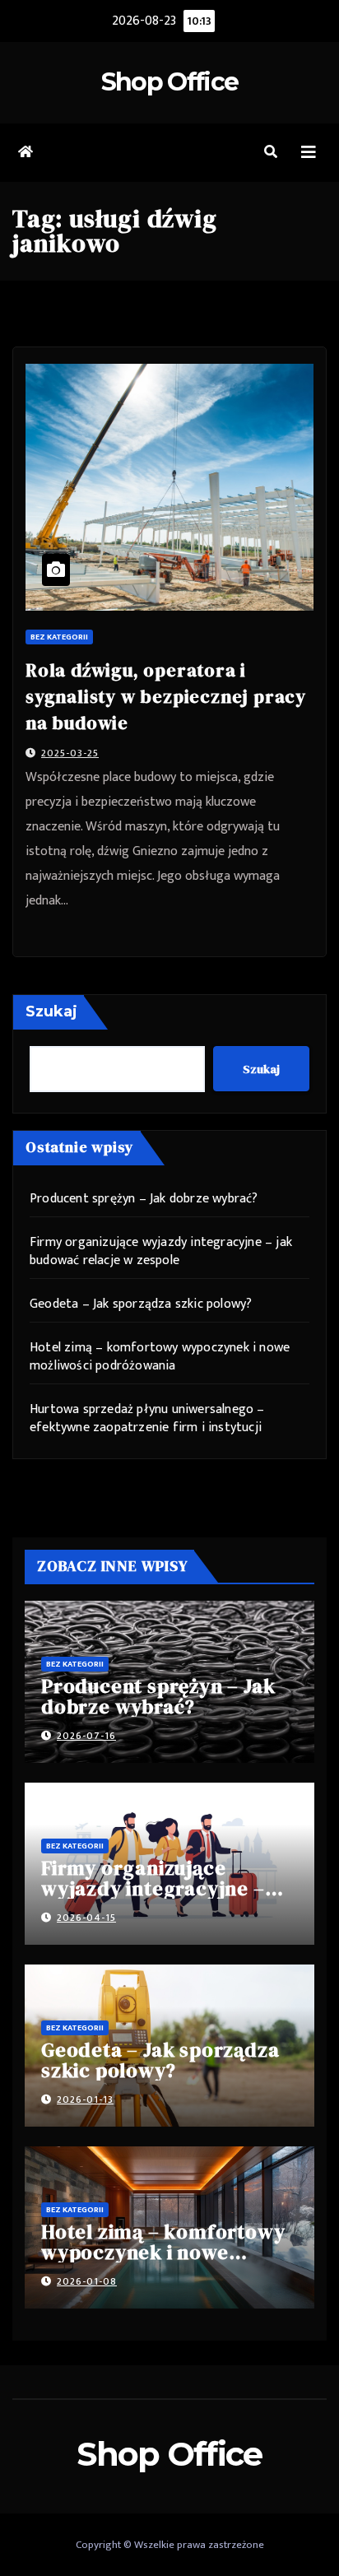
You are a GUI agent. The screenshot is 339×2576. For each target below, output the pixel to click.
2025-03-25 (70, 753)
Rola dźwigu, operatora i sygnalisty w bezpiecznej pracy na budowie (166, 696)
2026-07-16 (86, 1736)
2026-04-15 (86, 1918)
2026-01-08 (87, 2281)
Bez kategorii (59, 637)
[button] (271, 153)
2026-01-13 (85, 2099)
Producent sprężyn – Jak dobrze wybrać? (144, 1199)
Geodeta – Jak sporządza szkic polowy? (141, 1304)
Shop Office (169, 82)
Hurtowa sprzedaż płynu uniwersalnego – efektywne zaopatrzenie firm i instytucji (147, 1418)
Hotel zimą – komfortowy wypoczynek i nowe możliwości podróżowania (160, 1357)
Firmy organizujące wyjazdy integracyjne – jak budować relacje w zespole (161, 1251)
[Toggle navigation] (309, 153)
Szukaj (51, 1011)
